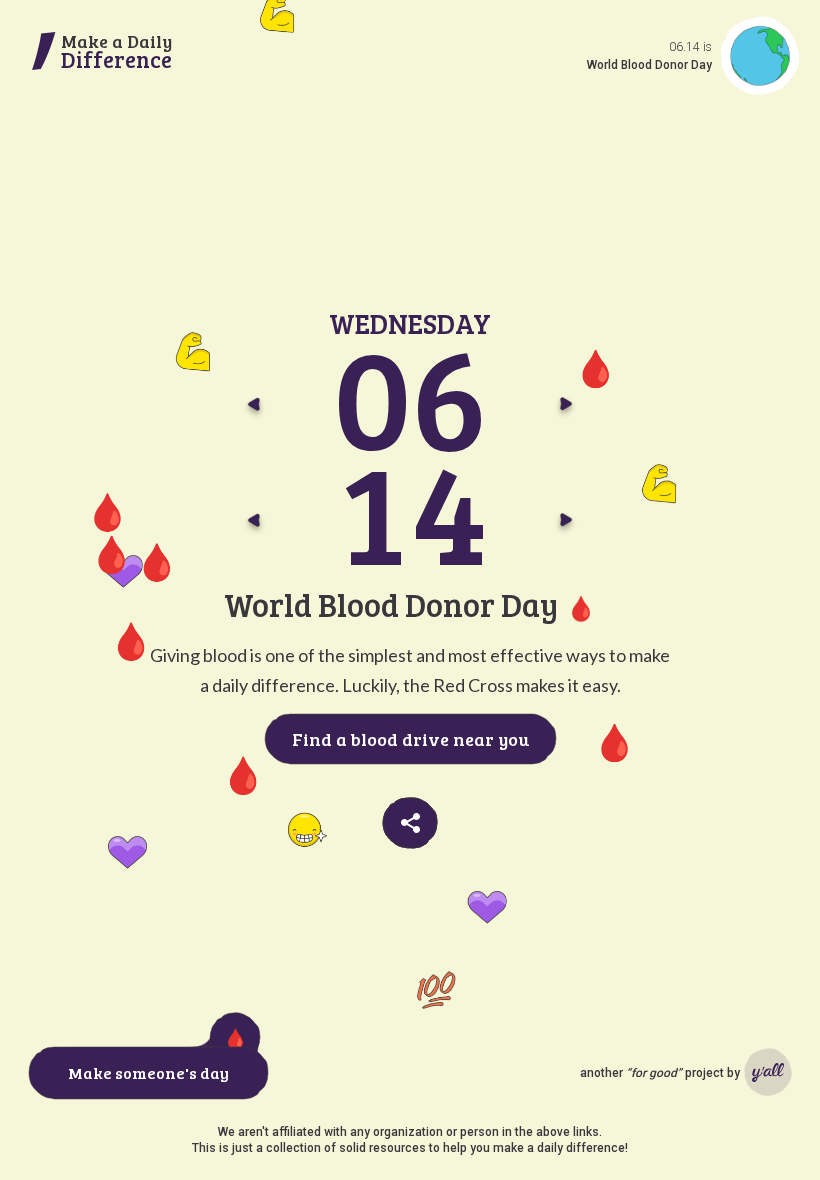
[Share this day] (410, 823)
